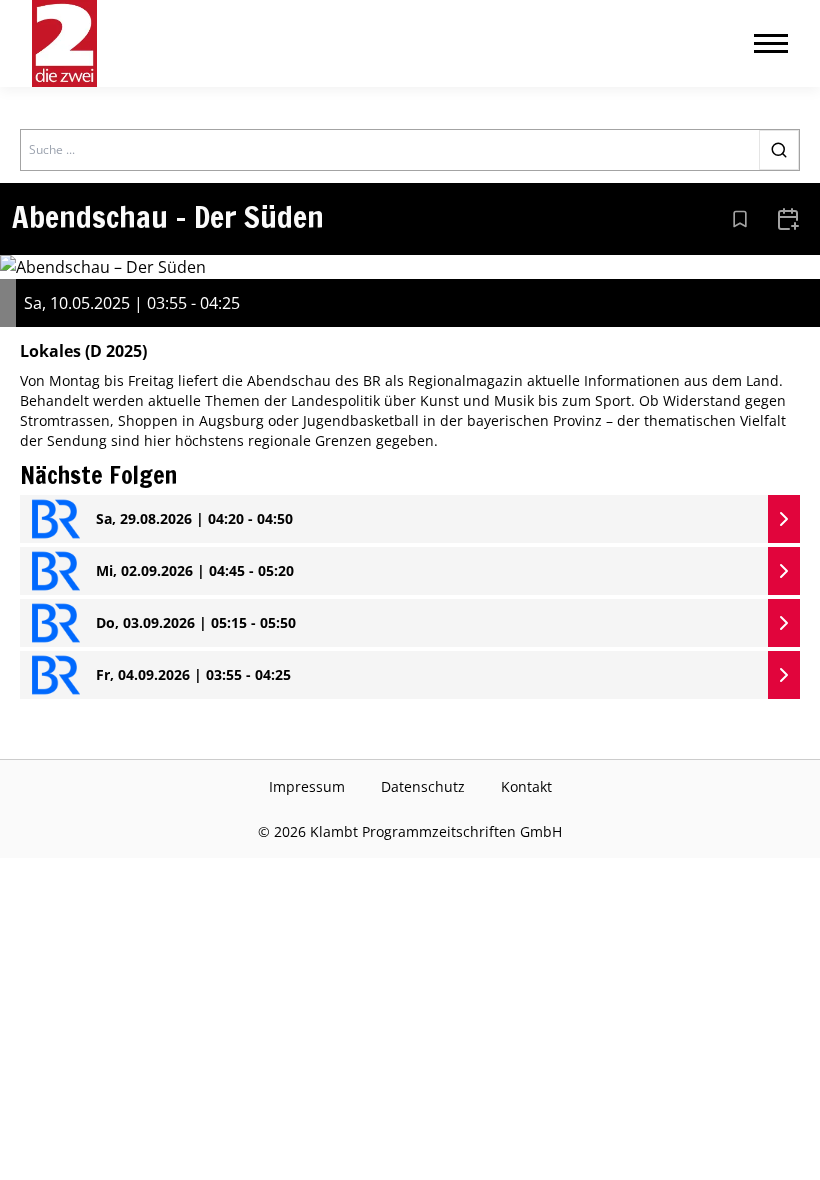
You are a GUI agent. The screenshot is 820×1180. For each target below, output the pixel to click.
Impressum (307, 786)
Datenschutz (423, 786)
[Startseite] (64, 43)
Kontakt (526, 786)
